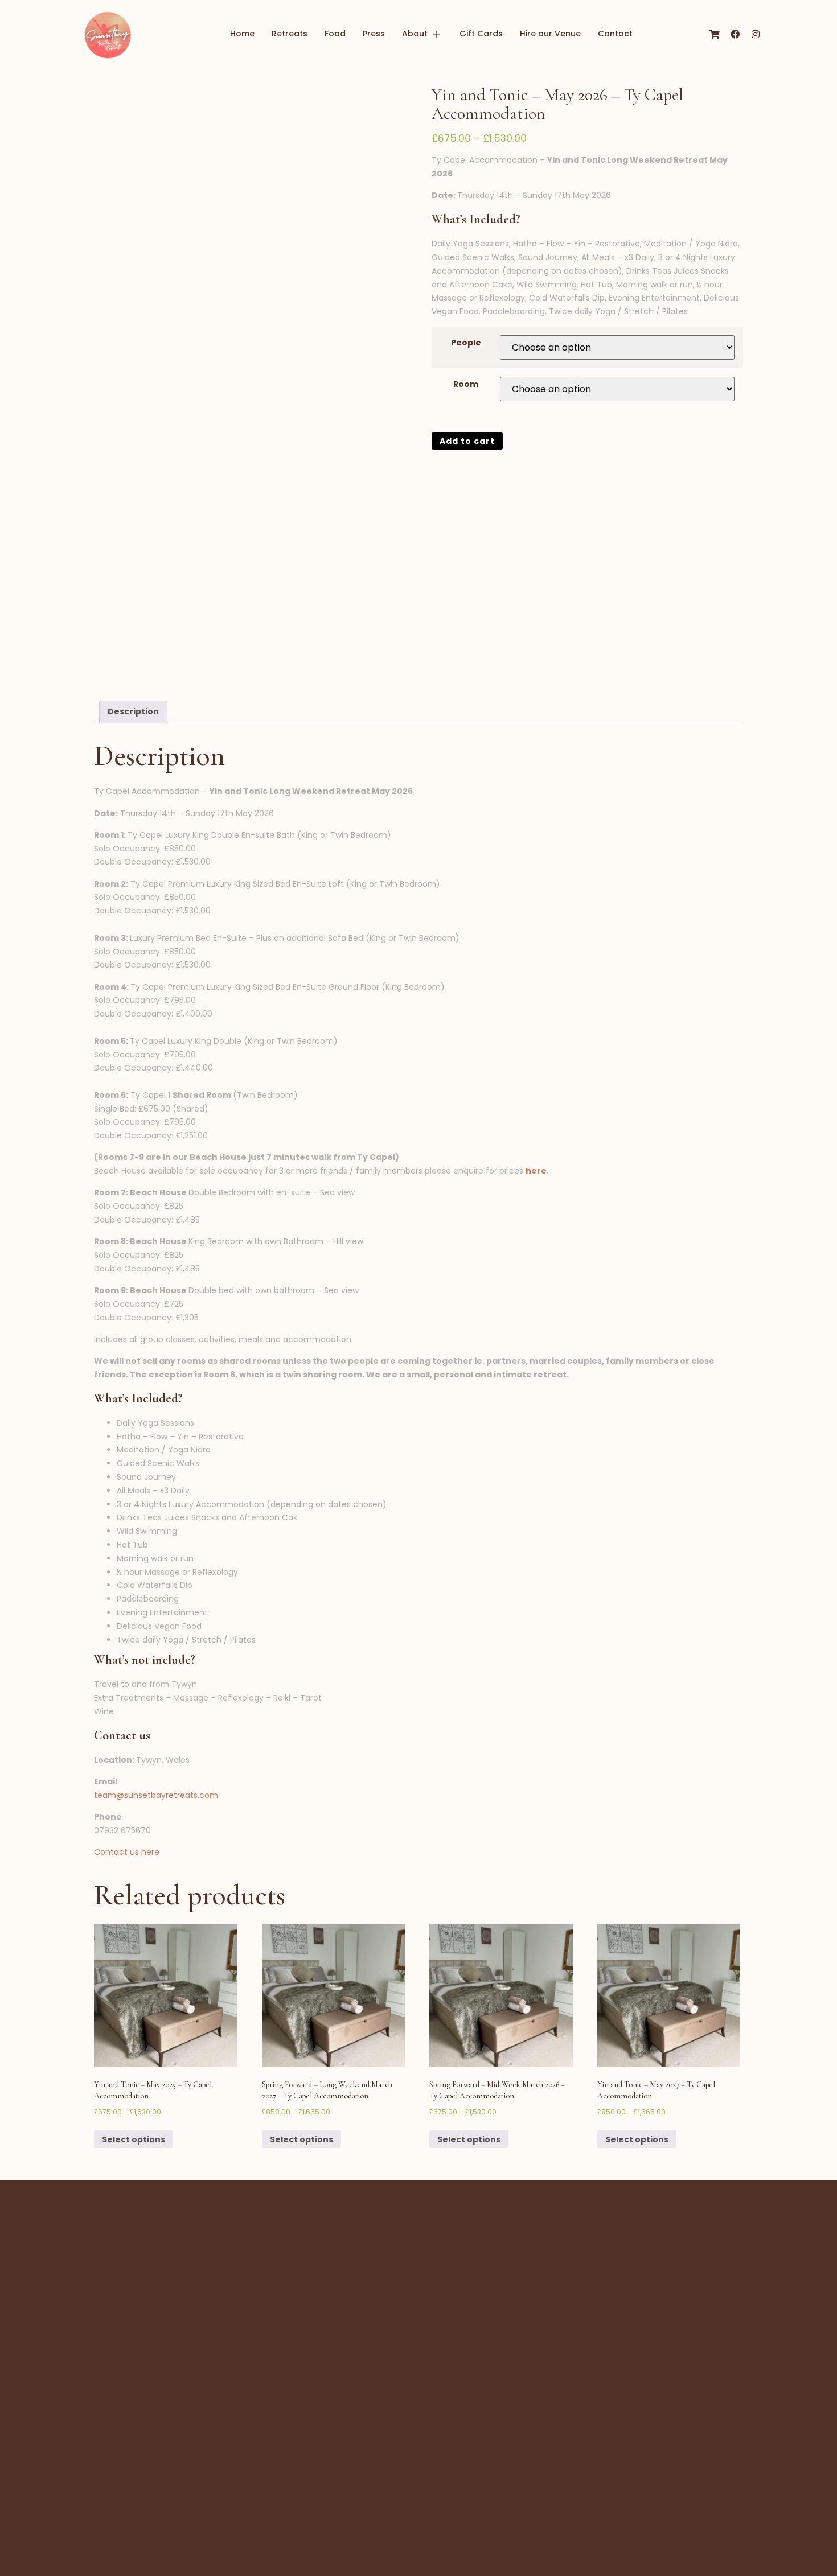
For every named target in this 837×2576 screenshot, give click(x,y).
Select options (134, 2139)
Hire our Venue (550, 34)
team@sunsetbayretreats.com (156, 1795)
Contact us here (127, 1852)
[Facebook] (735, 34)
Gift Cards (481, 34)
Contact (615, 34)
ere (539, 1171)
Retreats (290, 34)
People (466, 343)
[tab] (133, 712)
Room (466, 384)
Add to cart (467, 441)
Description (133, 711)
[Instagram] (756, 34)
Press (374, 34)
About (415, 34)
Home (242, 34)
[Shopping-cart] (715, 34)
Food (335, 34)
